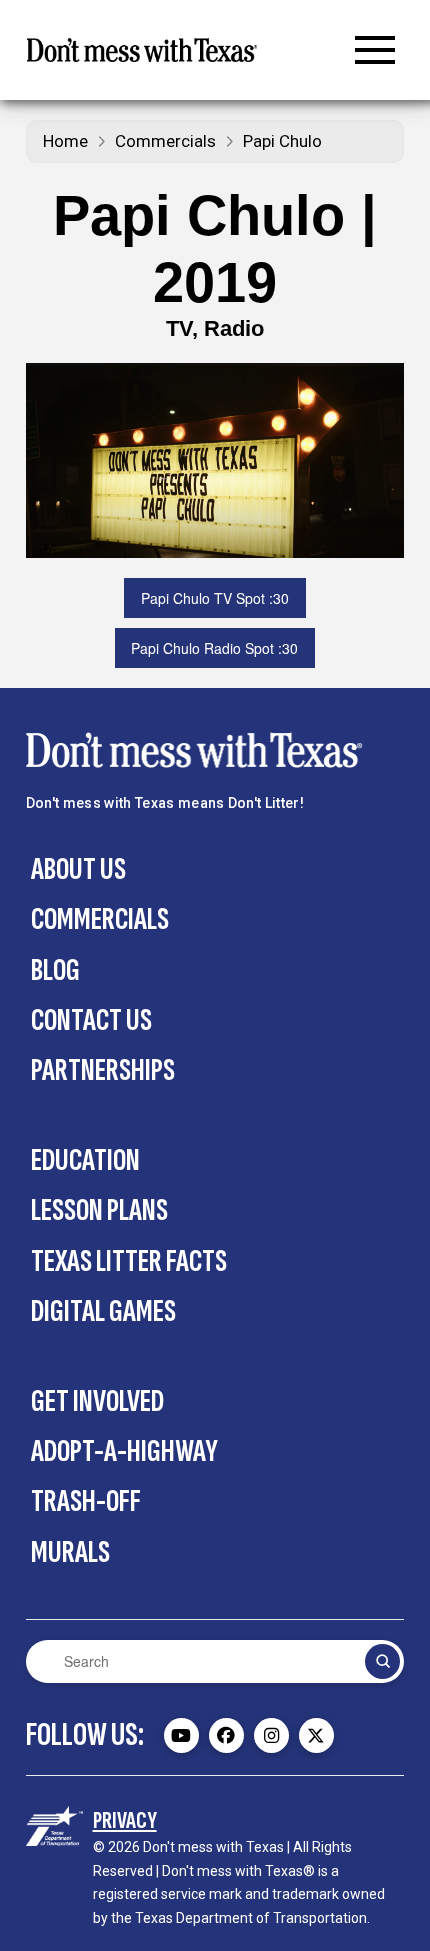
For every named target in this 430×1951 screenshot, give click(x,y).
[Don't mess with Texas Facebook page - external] (226, 1735)
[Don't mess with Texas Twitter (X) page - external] (316, 1735)
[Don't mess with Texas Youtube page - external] (181, 1735)
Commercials (165, 141)
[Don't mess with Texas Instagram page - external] (271, 1735)
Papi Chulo (282, 141)
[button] (375, 50)
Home (65, 141)
